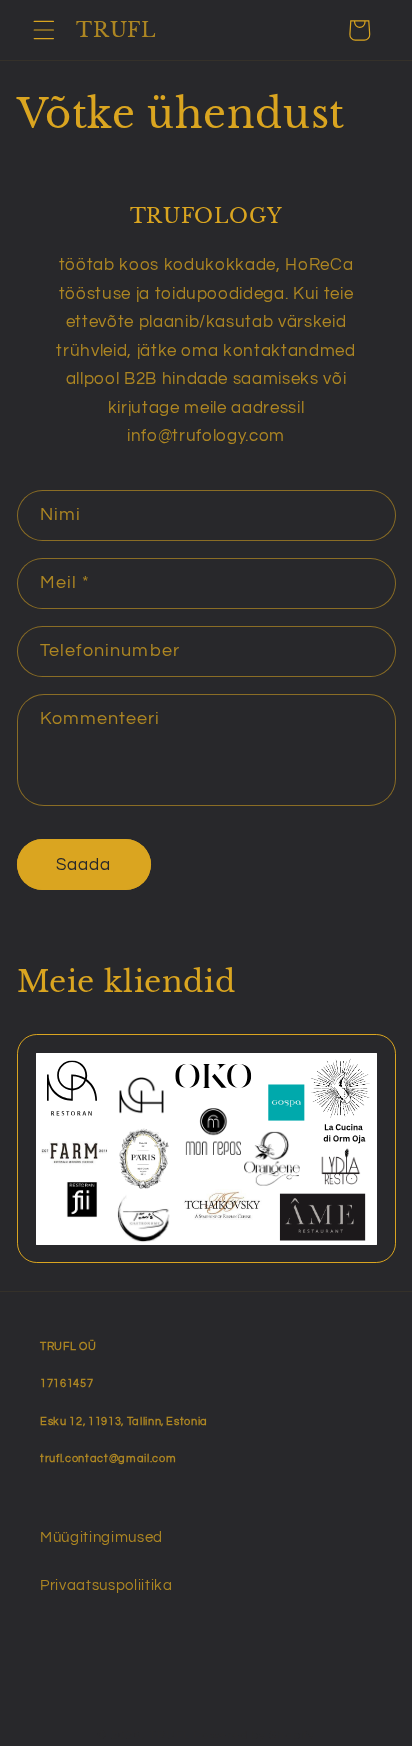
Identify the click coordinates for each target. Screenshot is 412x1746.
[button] (44, 30)
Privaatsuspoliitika (106, 1585)
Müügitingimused (101, 1537)
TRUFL (169, 1735)
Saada (84, 864)
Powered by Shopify (254, 1735)
